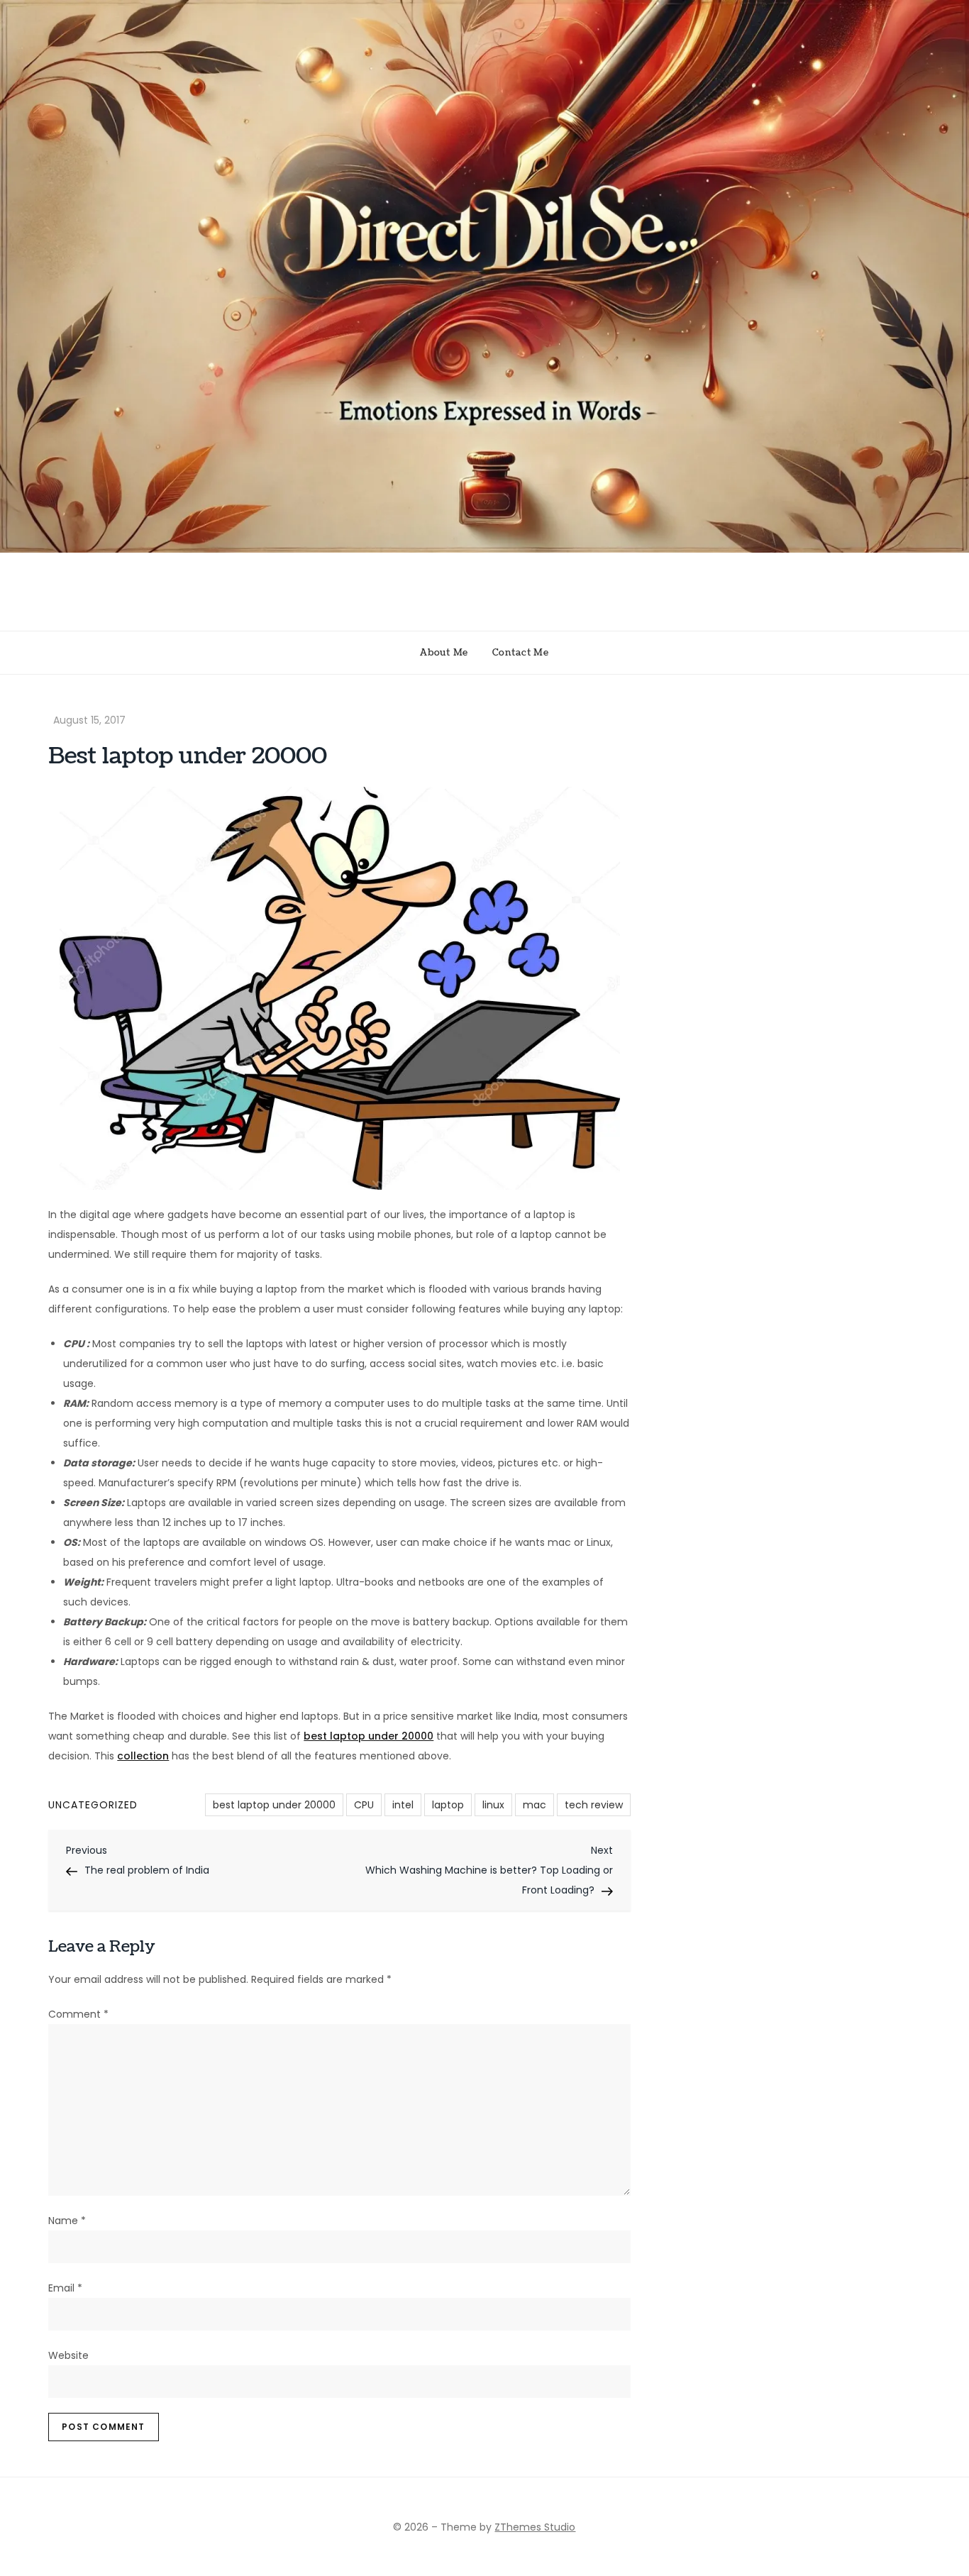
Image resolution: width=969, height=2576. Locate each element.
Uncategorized (93, 1805)
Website (68, 2355)
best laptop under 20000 (369, 1736)
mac (535, 1805)
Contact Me (521, 653)
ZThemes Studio (535, 2527)
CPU (364, 1805)
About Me (444, 653)
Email (65, 2288)
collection (143, 1756)
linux (493, 1805)
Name (67, 2221)
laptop (448, 1805)
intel (403, 1805)
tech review (594, 1805)
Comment (78, 2014)
